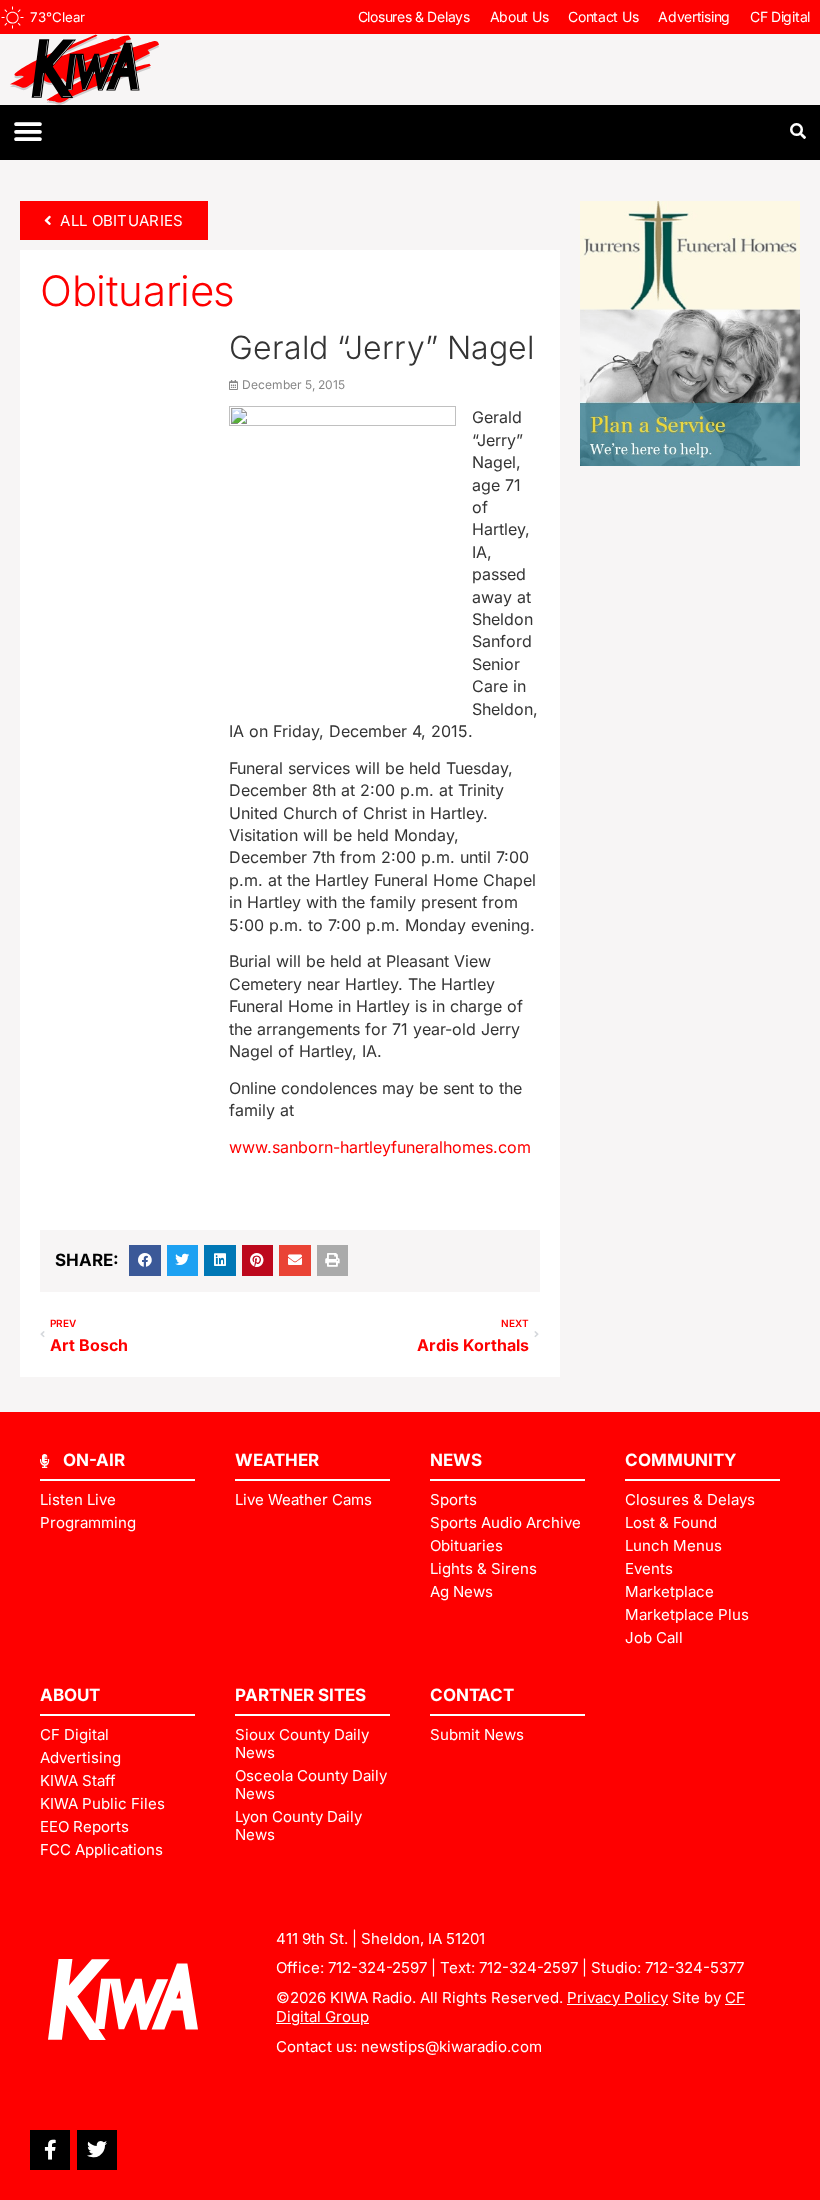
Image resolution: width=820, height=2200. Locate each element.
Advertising (694, 16)
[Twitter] (97, 2150)
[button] (27, 132)
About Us (519, 16)
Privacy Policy (617, 1997)
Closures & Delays (414, 16)
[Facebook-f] (50, 2150)
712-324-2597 (377, 1967)
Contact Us (603, 16)
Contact (472, 1695)
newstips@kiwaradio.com (451, 2046)
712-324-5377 (694, 1967)
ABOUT (70, 1695)
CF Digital (780, 16)
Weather (277, 1460)
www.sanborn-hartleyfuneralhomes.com (380, 1147)
